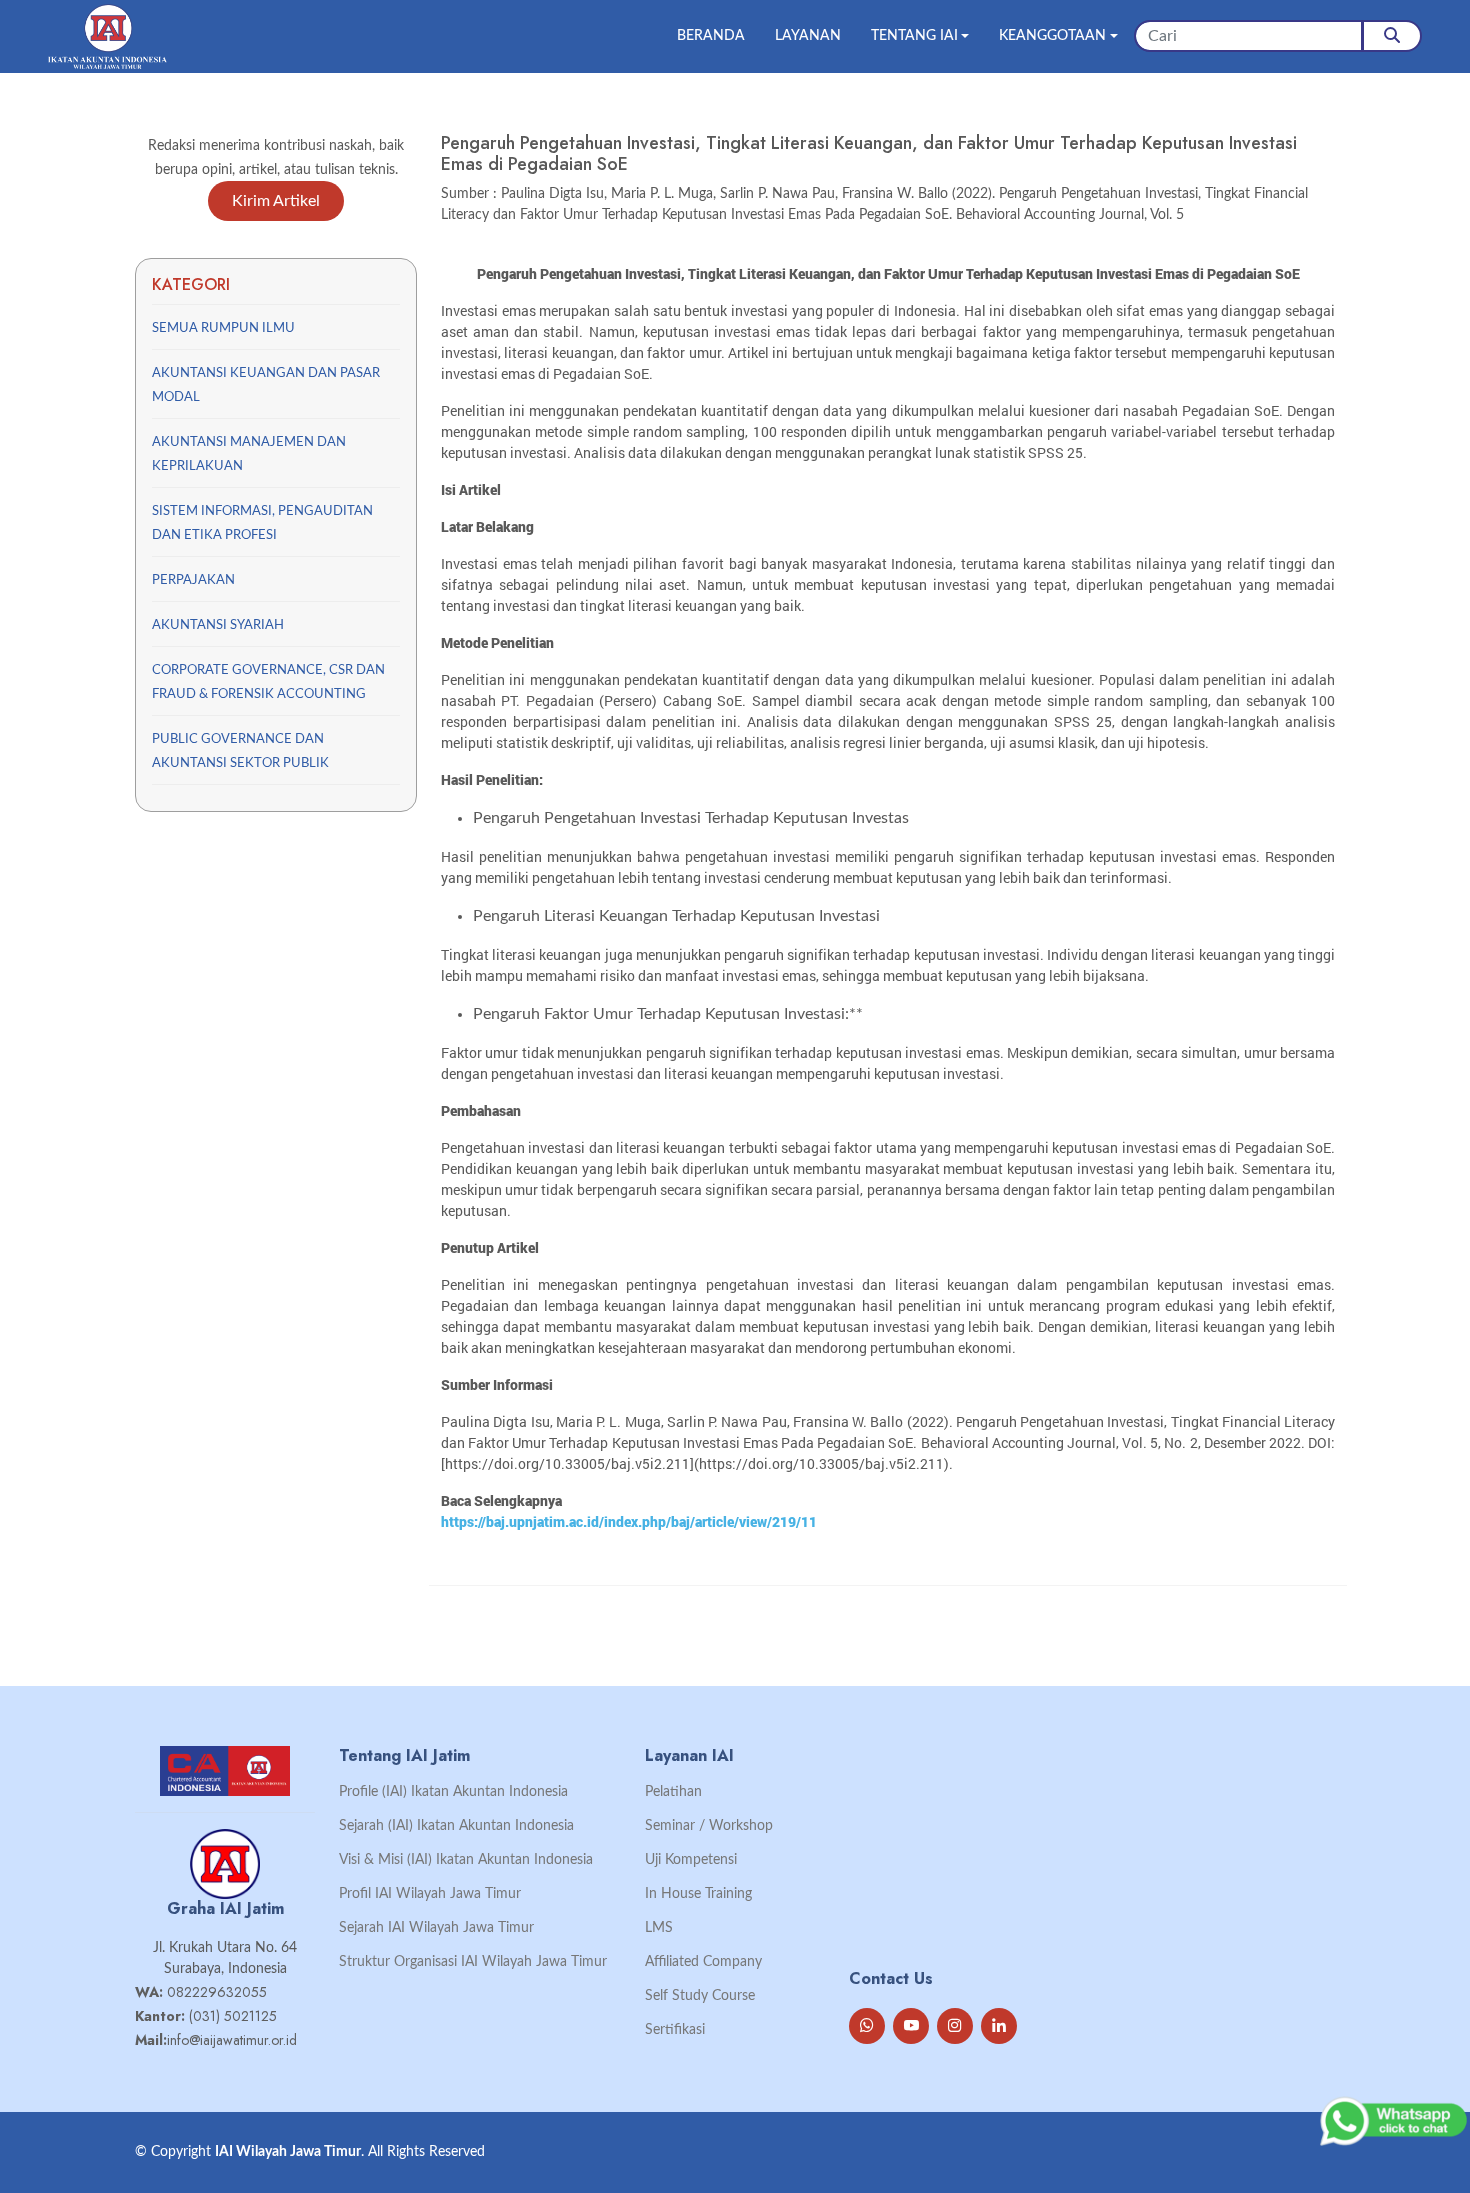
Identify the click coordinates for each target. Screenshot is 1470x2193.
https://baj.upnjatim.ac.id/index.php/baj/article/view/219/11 (629, 1521)
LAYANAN (808, 36)
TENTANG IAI (914, 36)
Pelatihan (673, 1792)
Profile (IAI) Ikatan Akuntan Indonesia (453, 1792)
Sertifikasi (675, 2030)
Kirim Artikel (276, 201)
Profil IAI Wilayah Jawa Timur (430, 1894)
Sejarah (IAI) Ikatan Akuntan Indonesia (456, 1826)
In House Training (698, 1894)
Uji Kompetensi (691, 1860)
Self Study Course (700, 1996)
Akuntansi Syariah (218, 625)
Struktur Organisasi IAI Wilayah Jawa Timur (473, 1962)
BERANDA (711, 36)
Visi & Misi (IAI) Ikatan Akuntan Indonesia (466, 1860)
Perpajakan (193, 580)
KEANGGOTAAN (1052, 36)
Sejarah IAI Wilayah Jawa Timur (436, 1928)
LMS (659, 1928)
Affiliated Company (703, 1962)
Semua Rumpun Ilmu (223, 328)
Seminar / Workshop (709, 1826)
